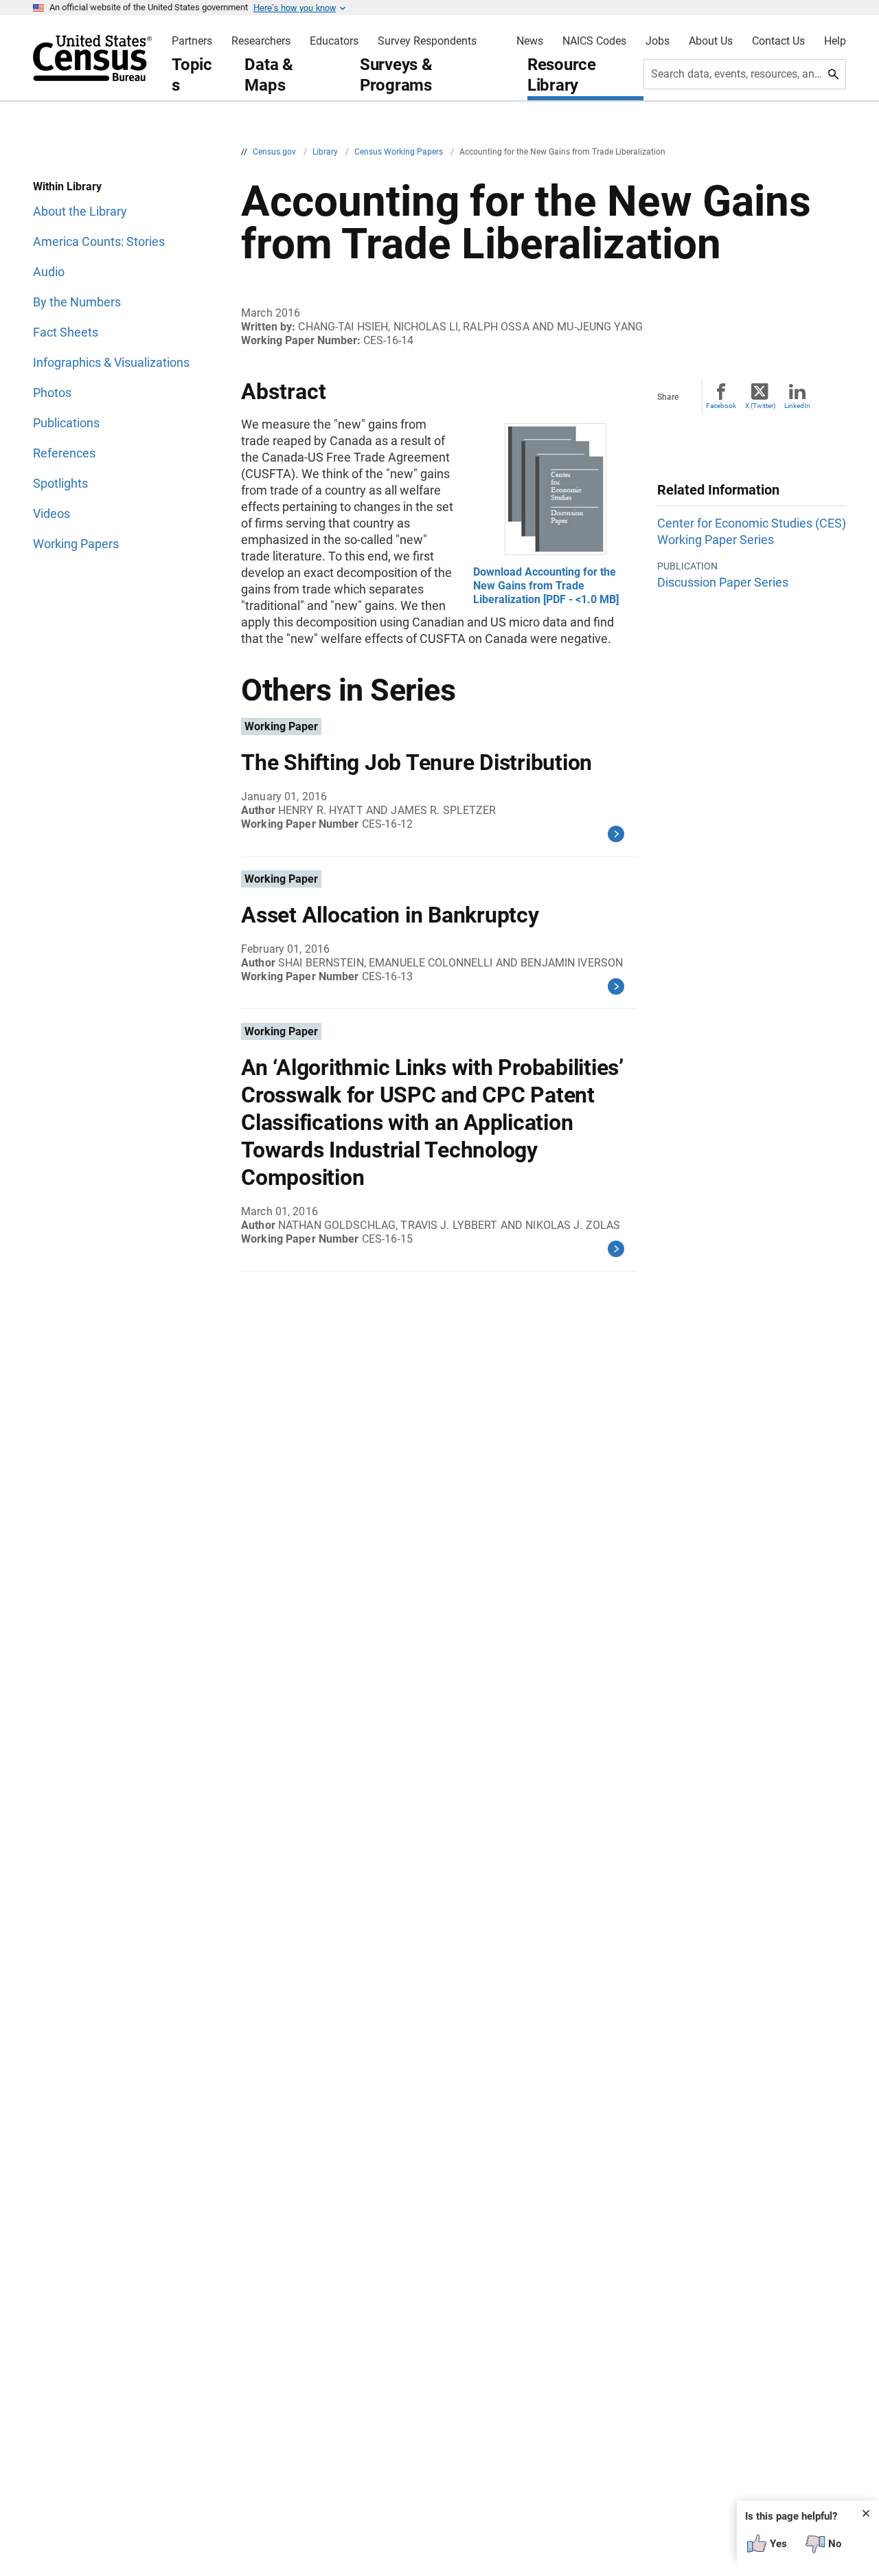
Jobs (658, 41)
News (530, 41)
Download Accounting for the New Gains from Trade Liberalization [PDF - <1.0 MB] (546, 586)
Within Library (67, 187)
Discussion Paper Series (723, 582)
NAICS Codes (594, 41)
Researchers (261, 41)
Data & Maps (269, 75)
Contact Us (778, 41)
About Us (711, 41)
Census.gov (275, 152)
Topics (192, 75)
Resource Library (562, 75)
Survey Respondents (427, 41)
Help (835, 41)
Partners (192, 41)
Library (326, 152)
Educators (334, 41)
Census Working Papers (400, 152)
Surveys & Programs (396, 75)
